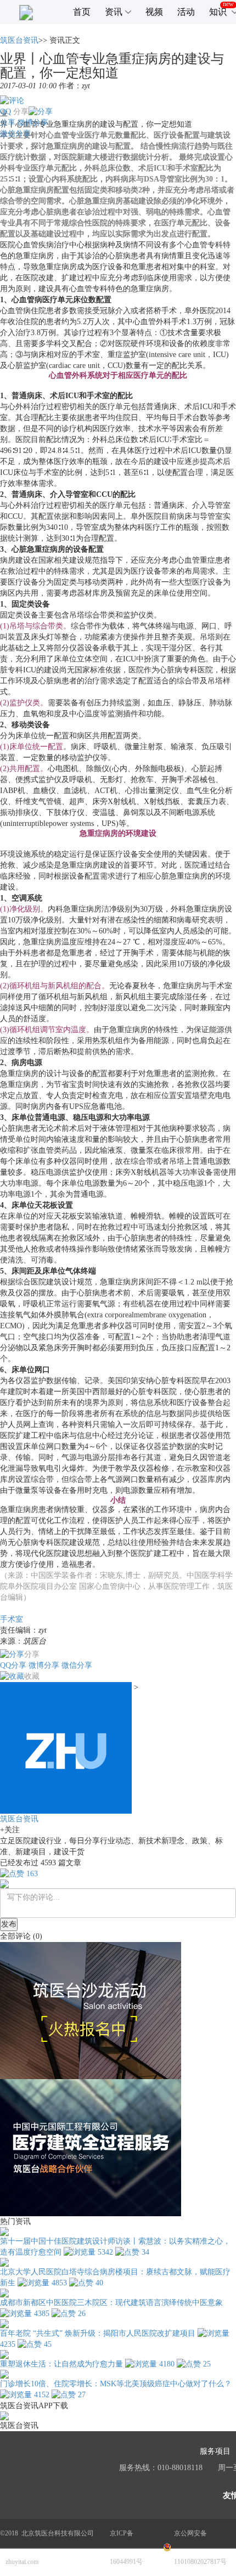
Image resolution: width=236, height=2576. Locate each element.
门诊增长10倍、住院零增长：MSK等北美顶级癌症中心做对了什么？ (116, 2384)
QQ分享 (13, 1665)
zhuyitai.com (22, 2562)
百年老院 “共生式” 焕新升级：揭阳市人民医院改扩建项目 (98, 2333)
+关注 (10, 1830)
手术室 (12, 1619)
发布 (9, 1924)
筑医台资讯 (19, 40)
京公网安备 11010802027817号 (200, 2547)
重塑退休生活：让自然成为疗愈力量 (61, 2364)
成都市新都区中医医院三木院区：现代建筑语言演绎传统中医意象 (111, 2303)
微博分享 (33, 123)
